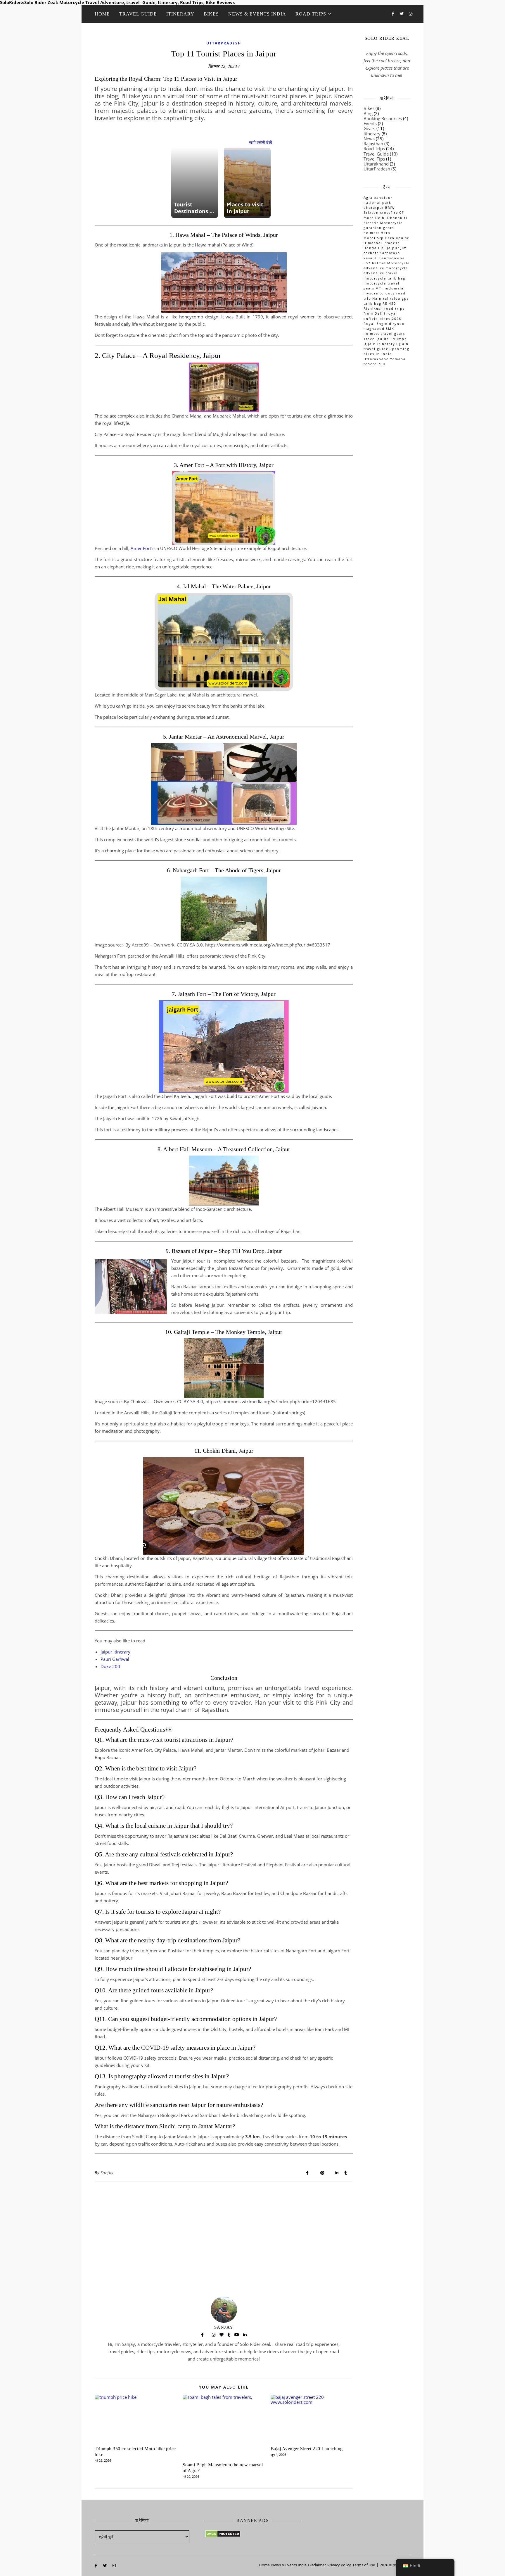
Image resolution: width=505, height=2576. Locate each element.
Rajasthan (373, 144)
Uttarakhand (376, 164)
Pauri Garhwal (115, 1659)
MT (378, 288)
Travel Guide (138, 14)
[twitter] (402, 14)
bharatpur (374, 207)
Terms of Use (364, 2565)
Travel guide (376, 339)
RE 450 (389, 303)
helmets (372, 233)
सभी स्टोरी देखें (261, 142)
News (369, 139)
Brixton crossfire (381, 212)
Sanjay (107, 2173)
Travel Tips (374, 159)
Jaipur (393, 248)
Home (102, 14)
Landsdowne (392, 258)
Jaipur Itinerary (115, 1652)
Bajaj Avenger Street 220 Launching (307, 2449)
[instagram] (411, 14)
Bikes (211, 14)
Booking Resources (383, 118)
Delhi (381, 218)
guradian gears (379, 228)
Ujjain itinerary (379, 344)
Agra (368, 198)
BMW (390, 207)
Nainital (381, 298)
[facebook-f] (394, 14)
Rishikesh (373, 308)
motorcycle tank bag (384, 278)
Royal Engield (378, 324)
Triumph (399, 339)
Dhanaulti (397, 218)
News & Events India (257, 14)
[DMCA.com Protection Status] (252, 2534)
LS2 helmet (375, 263)
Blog (368, 113)
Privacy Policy (339, 2565)
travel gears (393, 333)
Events (370, 123)
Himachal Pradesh (382, 243)
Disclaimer (317, 2565)
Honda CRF (375, 248)
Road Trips (311, 14)
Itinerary (180, 14)
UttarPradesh (224, 43)
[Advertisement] (224, 2225)
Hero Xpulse (397, 238)
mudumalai (394, 288)
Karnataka (390, 253)
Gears (369, 128)
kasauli (371, 258)
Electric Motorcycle (383, 223)
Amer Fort (141, 548)
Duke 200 (110, 1666)
